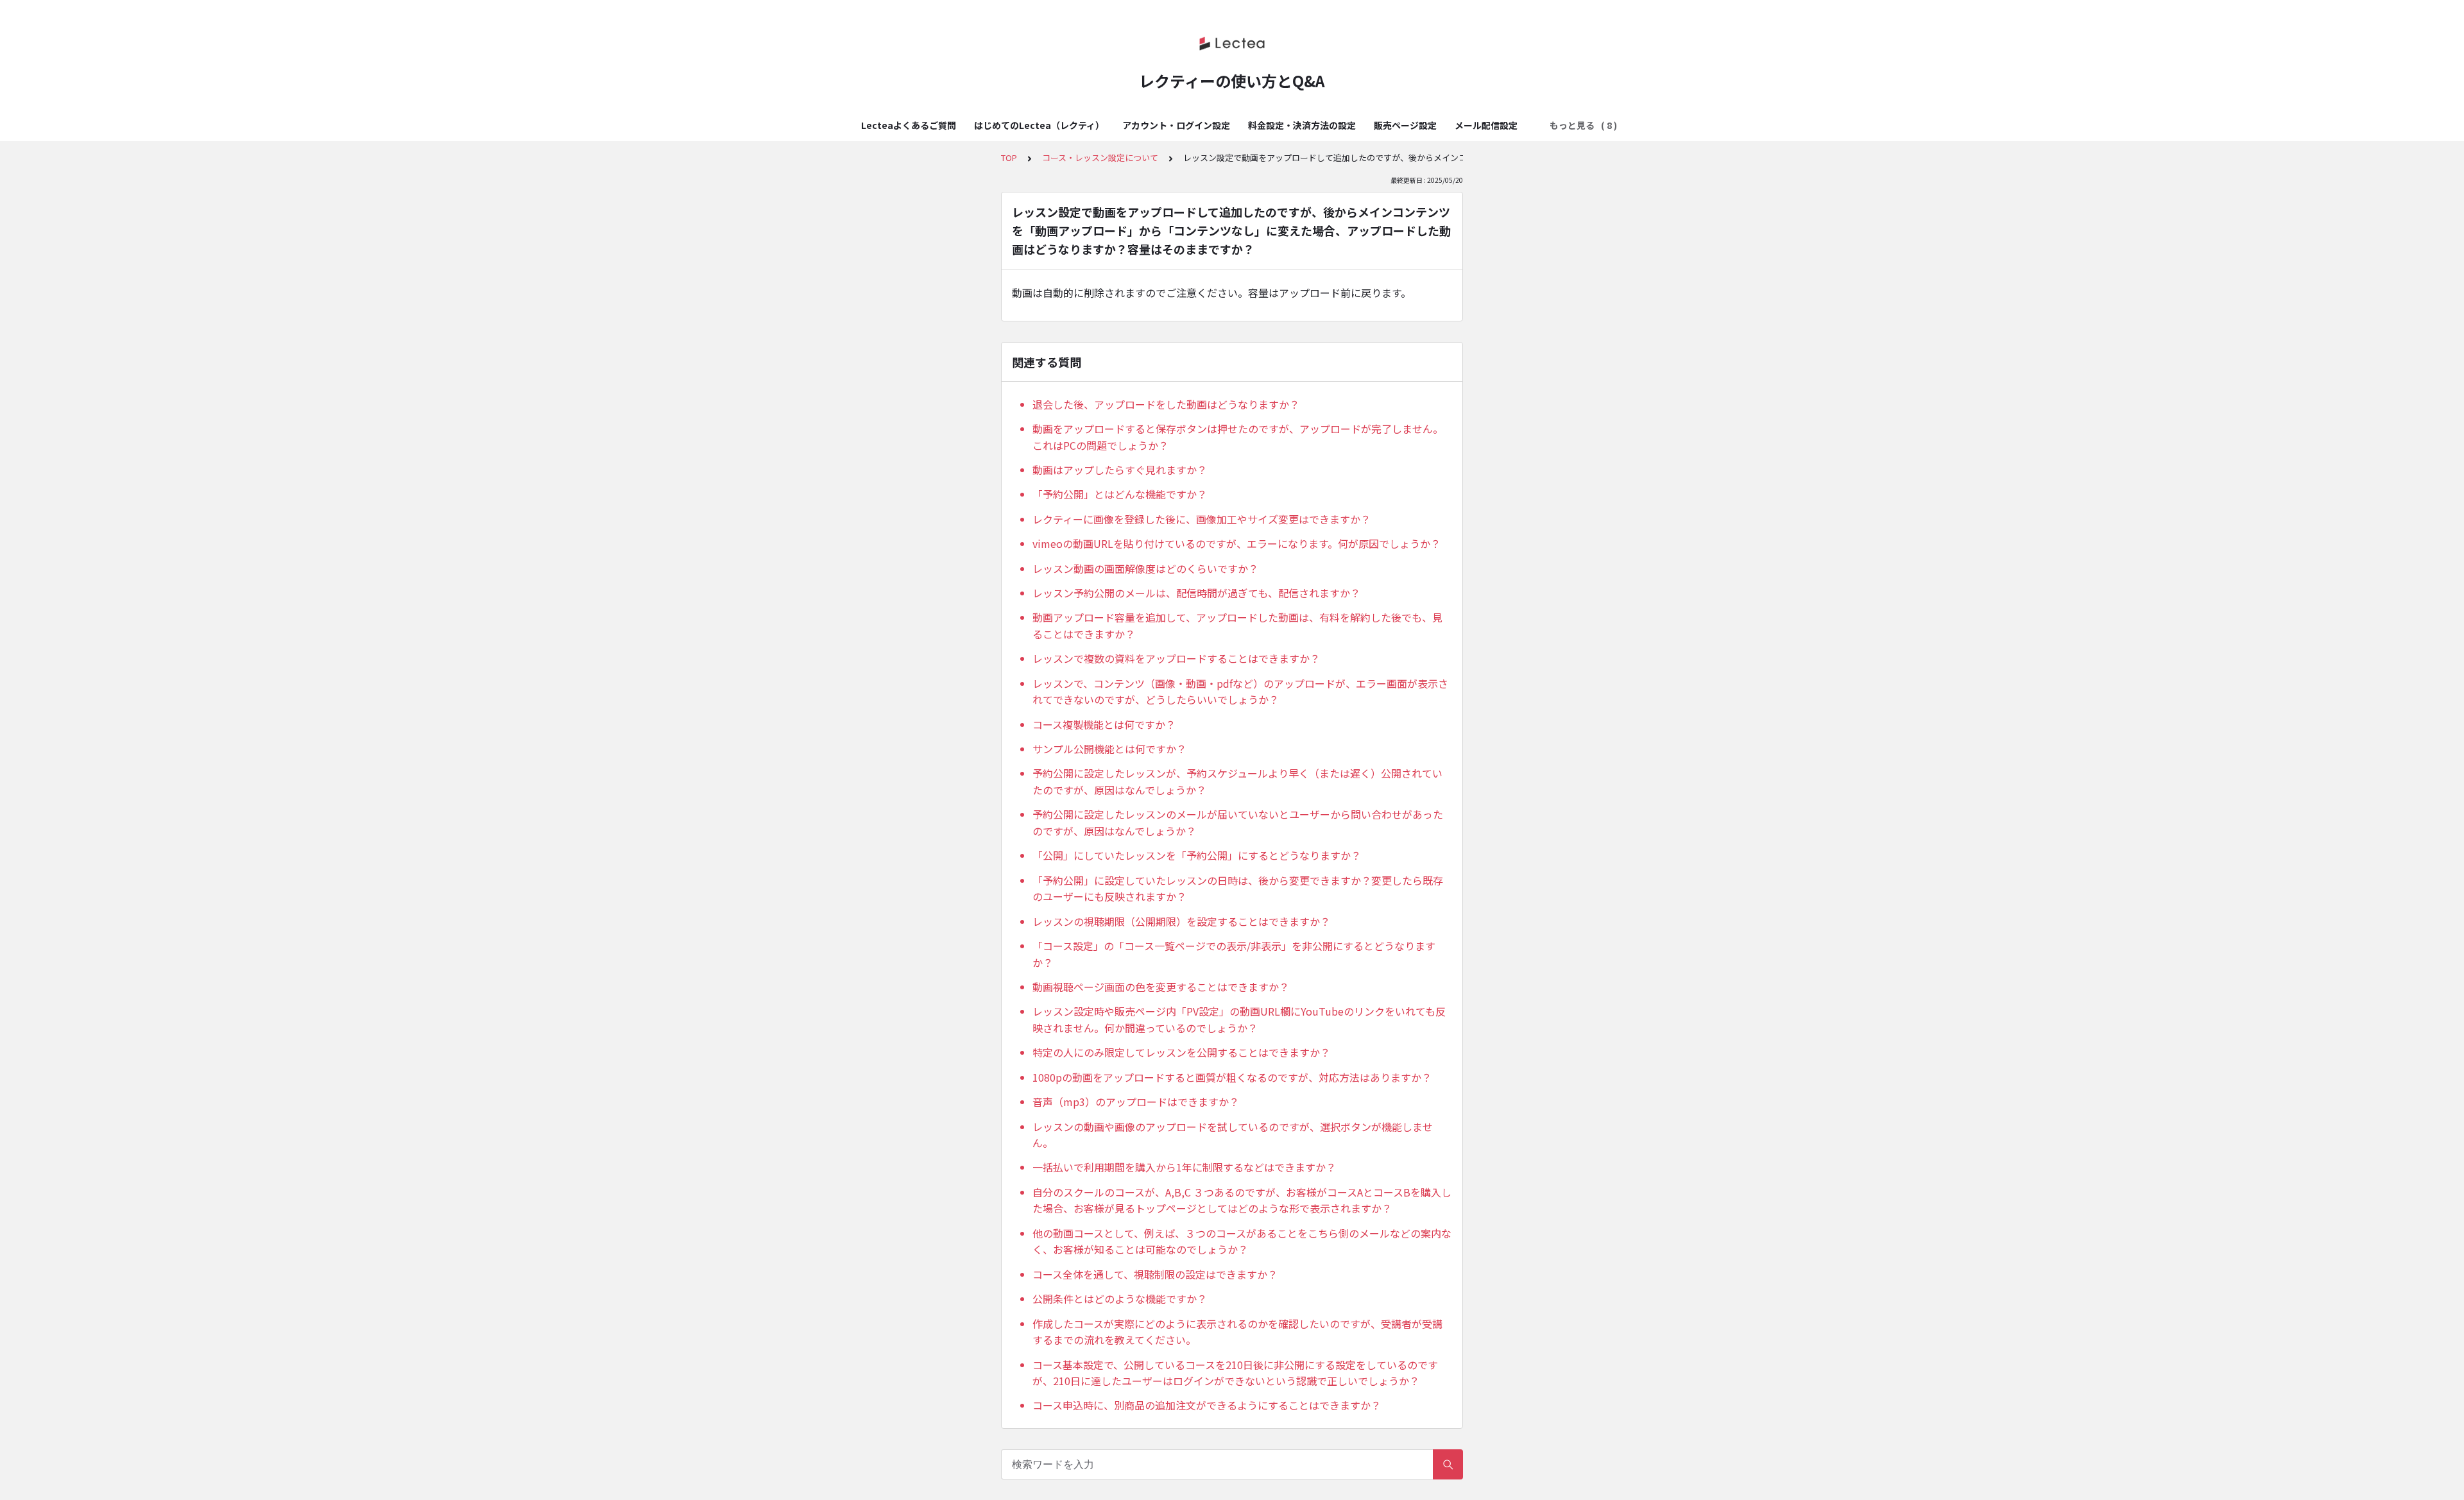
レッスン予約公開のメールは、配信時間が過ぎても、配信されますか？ (1196, 593)
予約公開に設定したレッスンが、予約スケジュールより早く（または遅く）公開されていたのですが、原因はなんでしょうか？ (1237, 781)
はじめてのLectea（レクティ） (1039, 125)
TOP (1009, 158)
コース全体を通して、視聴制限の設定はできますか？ (1155, 1274)
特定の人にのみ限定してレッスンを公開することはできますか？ (1181, 1052)
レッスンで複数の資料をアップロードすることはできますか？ (1176, 658)
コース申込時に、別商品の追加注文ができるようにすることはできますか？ (1207, 1405)
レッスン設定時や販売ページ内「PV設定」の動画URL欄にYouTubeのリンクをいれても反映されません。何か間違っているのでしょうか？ (1239, 1019)
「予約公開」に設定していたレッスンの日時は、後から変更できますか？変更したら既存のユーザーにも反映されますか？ (1238, 889)
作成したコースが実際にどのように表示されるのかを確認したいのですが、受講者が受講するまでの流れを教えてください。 (1237, 1332)
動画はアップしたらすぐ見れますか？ (1120, 470)
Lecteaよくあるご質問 (909, 125)
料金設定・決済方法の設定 (1302, 125)
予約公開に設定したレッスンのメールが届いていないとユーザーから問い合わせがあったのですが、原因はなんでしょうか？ (1238, 822)
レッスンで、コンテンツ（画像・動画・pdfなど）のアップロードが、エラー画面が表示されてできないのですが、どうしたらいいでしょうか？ (1240, 692)
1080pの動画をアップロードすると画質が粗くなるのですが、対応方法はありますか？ (1232, 1077)
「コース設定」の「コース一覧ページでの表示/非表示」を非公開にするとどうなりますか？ (1234, 954)
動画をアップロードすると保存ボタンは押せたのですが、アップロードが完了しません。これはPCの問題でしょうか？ (1238, 437)
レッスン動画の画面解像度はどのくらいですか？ (1145, 568)
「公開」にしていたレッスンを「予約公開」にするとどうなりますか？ (1197, 855)
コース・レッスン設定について (1100, 158)
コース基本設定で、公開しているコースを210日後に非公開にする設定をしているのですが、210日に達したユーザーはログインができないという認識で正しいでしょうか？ (1235, 1373)
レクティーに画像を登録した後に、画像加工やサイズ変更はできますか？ (1202, 519)
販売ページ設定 (1405, 125)
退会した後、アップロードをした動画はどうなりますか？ (1166, 404)
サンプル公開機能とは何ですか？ (1109, 749)
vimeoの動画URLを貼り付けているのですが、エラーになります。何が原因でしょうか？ (1236, 543)
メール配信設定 (1486, 125)
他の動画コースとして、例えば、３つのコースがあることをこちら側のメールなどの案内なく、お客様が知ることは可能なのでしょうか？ (1242, 1241)
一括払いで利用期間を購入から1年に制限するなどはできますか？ (1184, 1167)
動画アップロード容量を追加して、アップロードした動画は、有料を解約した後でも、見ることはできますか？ (1237, 626)
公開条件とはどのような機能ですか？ (1120, 1299)
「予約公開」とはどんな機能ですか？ (1120, 494)
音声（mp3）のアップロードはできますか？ (1136, 1102)
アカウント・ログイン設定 (1176, 125)
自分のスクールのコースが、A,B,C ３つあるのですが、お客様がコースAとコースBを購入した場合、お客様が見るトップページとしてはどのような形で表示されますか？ (1242, 1200)
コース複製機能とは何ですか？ (1104, 724)
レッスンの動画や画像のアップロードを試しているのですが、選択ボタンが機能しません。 (1233, 1135)
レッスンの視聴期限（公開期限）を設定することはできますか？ (1181, 921)
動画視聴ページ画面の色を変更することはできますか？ (1161, 987)
